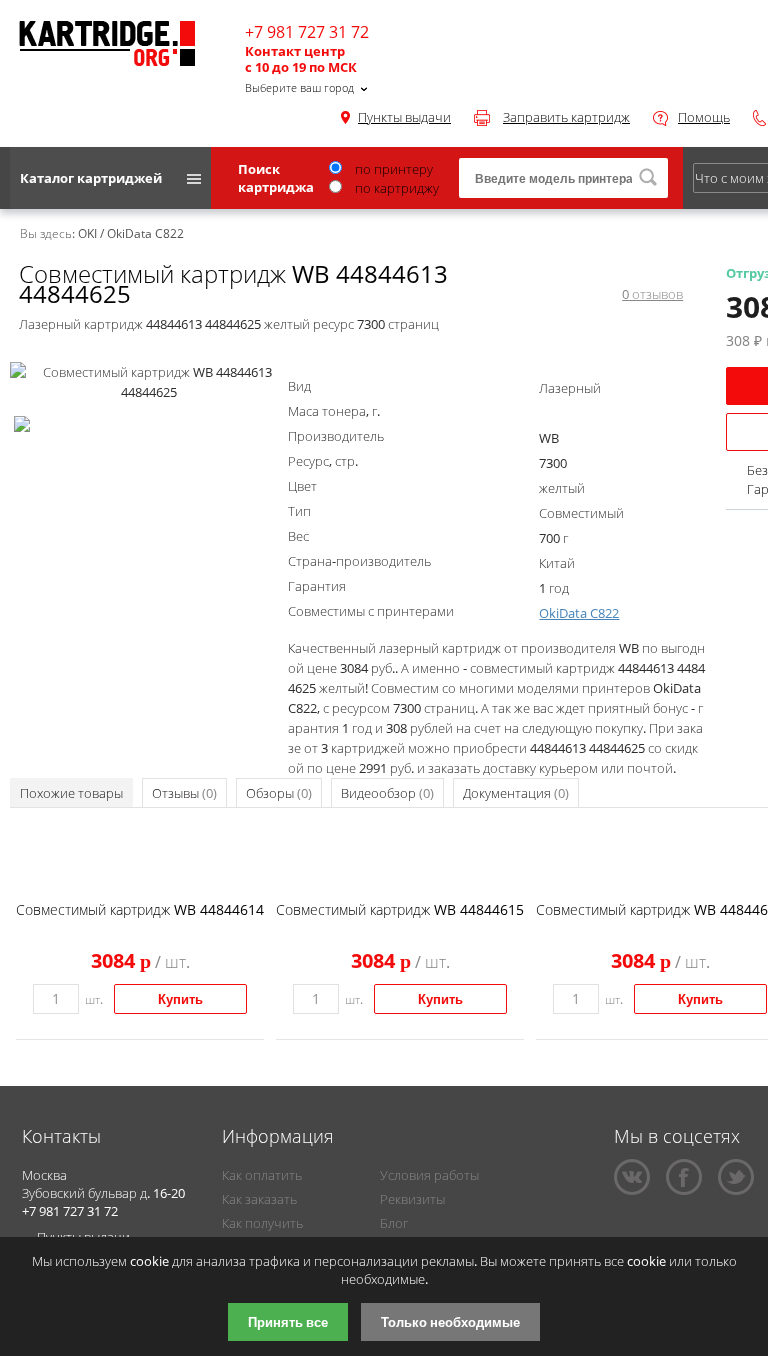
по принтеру (392, 169)
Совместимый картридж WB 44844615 (400, 909)
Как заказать (259, 1199)
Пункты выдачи (404, 117)
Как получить (262, 1223)
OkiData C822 (579, 613)
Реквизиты (412, 1199)
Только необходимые (450, 1322)
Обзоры (279, 793)
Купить (180, 999)
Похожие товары (71, 793)
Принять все (288, 1322)
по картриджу (395, 188)
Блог (394, 1223)
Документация (516, 793)
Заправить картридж (566, 117)
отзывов (652, 294)
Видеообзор (387, 793)
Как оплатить (262, 1175)
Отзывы (184, 793)
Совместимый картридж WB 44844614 (140, 909)
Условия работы (429, 1175)
